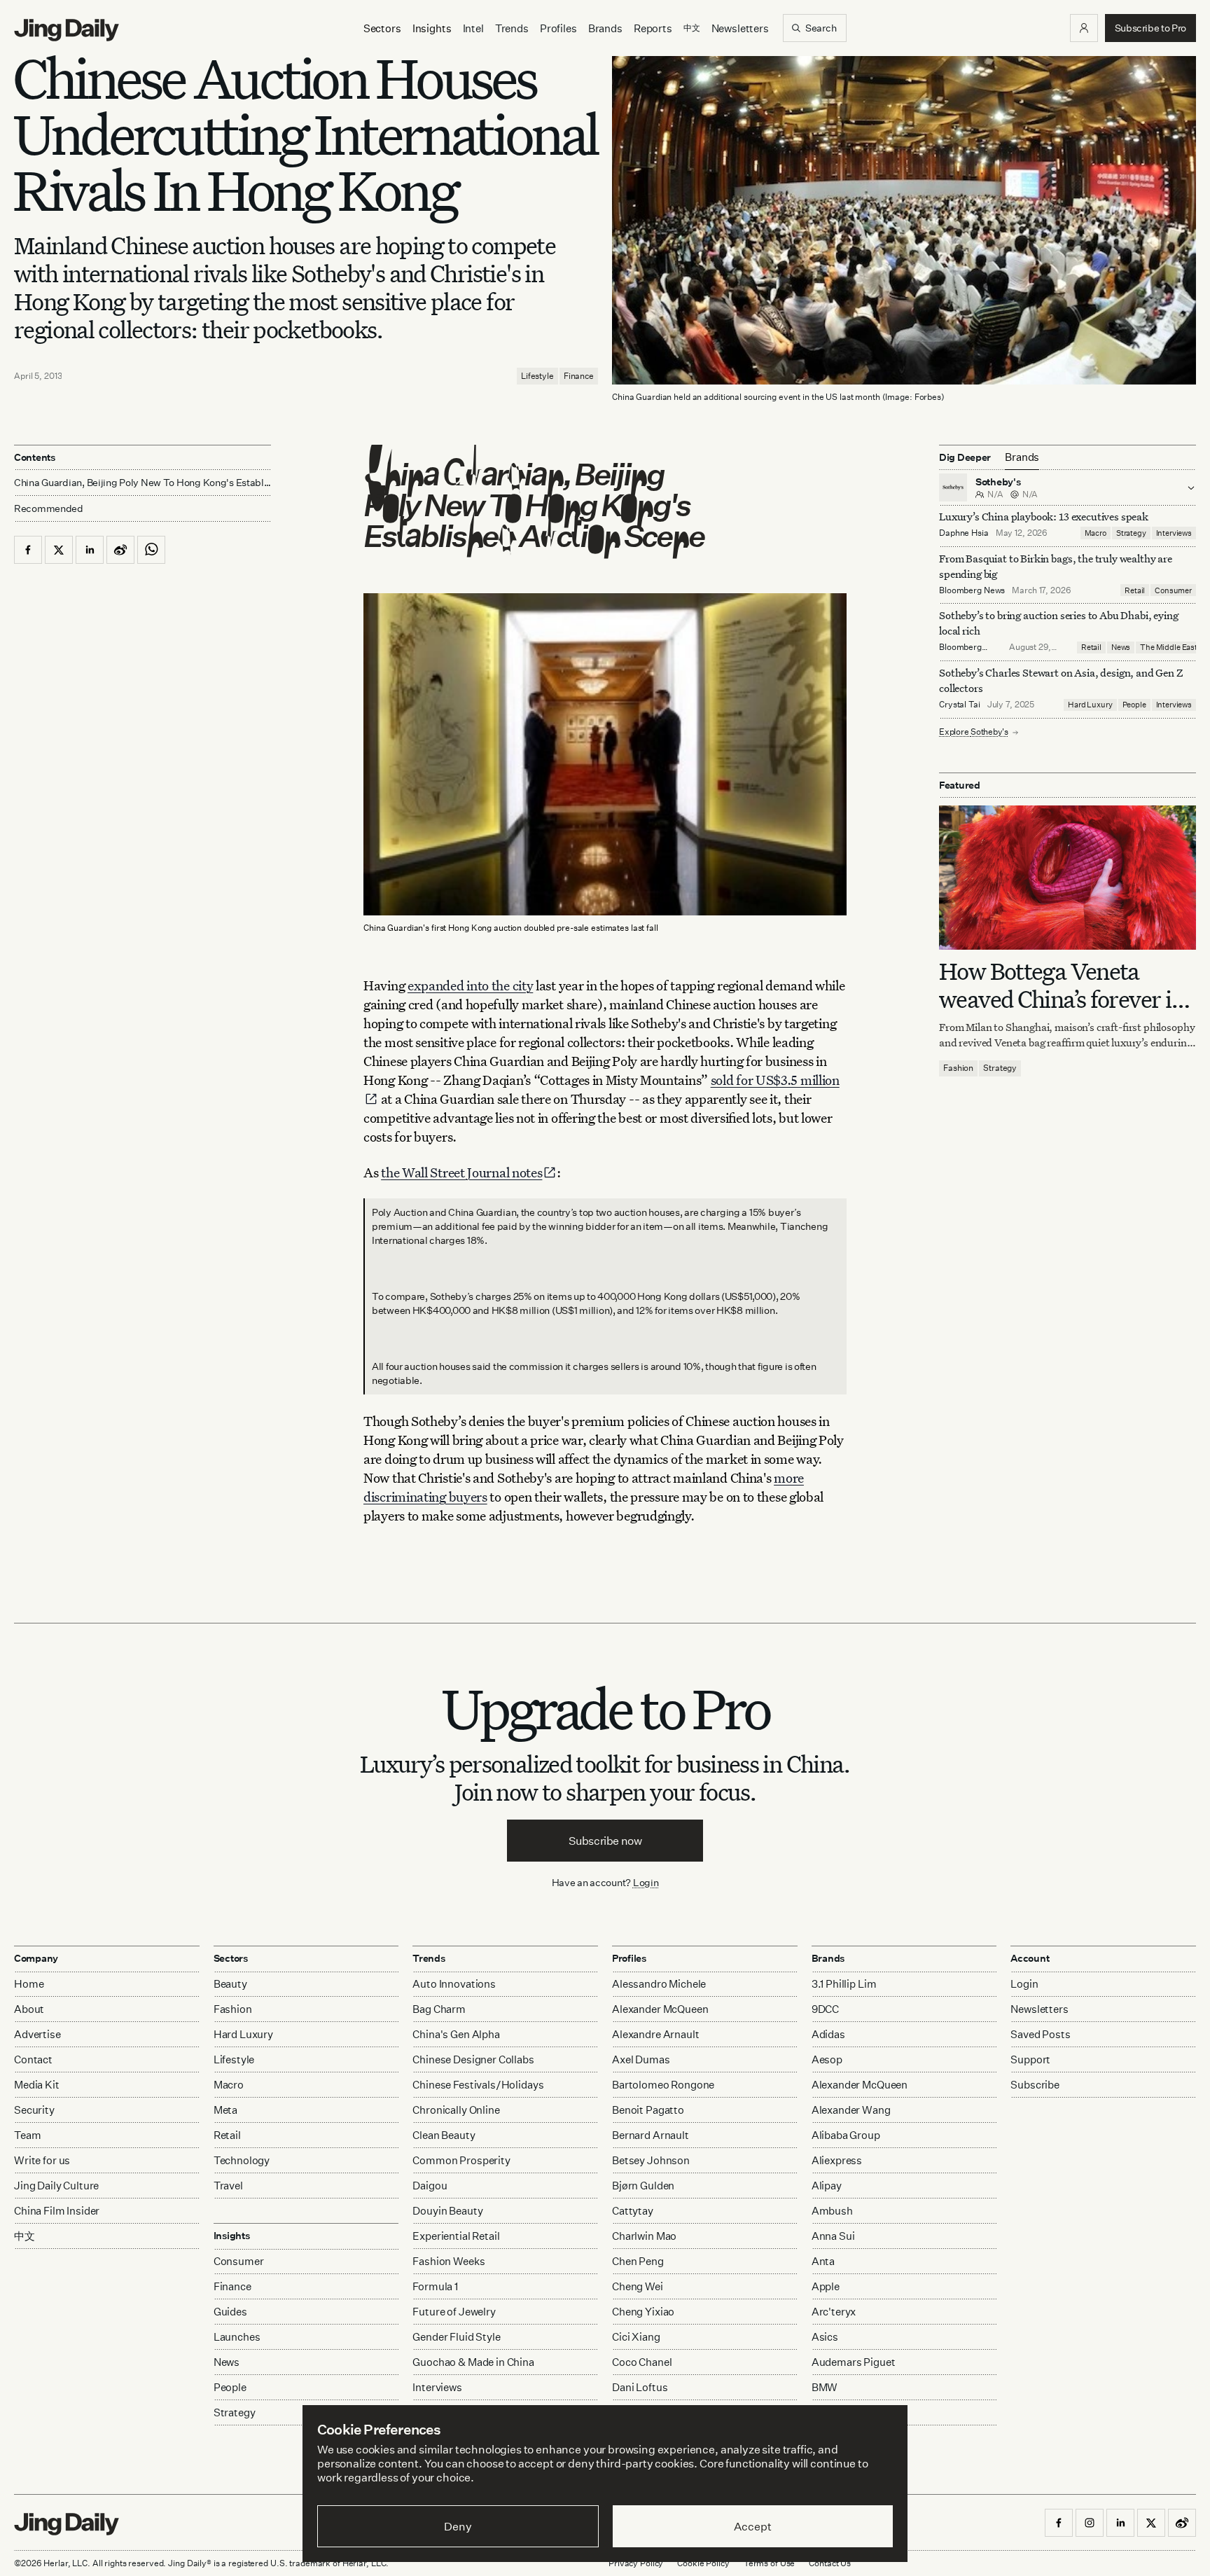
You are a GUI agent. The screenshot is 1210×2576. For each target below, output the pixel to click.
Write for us (42, 2160)
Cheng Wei (638, 2286)
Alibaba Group (846, 2135)
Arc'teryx (834, 2312)
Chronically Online (456, 2110)
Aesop (827, 2059)
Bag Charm (439, 2009)
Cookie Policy (703, 2563)
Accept (752, 2526)
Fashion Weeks (448, 2261)
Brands (605, 28)
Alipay (827, 2186)
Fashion (958, 1068)
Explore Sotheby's (974, 732)
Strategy (1131, 533)
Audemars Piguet (854, 2362)
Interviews (1174, 533)
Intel (473, 28)
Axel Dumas (641, 2059)
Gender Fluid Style (456, 2337)
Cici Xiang (636, 2337)
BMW (825, 2387)
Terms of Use (770, 2563)
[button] (1084, 28)
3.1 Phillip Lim (844, 1984)
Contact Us (830, 2563)
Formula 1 (435, 2286)
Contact (33, 2059)
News (1121, 648)
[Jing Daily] (67, 30)
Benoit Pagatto (648, 2110)
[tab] (1022, 457)
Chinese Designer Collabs (473, 2059)
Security (34, 2110)
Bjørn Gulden (643, 2186)
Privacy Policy (636, 2563)
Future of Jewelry (454, 2312)
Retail (1135, 590)
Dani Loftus (640, 2387)
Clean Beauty (444, 2135)
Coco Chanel (642, 2362)
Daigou (430, 2186)
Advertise (37, 2034)
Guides (230, 2312)
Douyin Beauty (447, 2211)
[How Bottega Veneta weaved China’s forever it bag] (1068, 878)
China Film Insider (57, 2211)
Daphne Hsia (964, 533)
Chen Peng (638, 2261)
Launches (237, 2337)
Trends (512, 28)
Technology (242, 2160)
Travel (228, 2186)
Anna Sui (833, 2236)
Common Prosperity (461, 2160)
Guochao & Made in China (473, 2362)
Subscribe (1035, 2085)
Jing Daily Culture (56, 2186)
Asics (825, 2337)
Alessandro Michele (659, 1984)
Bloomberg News (972, 590)
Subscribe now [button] (605, 1841)
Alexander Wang (851, 2110)
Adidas (828, 2034)
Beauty (230, 1984)
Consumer (1173, 590)
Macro (1096, 533)
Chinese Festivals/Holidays (478, 2085)
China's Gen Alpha (456, 2034)
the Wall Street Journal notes (461, 1172)
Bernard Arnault (651, 2135)
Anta (823, 2261)
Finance (579, 376)
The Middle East (1169, 648)
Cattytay (633, 2211)
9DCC (825, 2009)
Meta (225, 2110)
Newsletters (740, 28)
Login (646, 1882)
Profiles (558, 28)
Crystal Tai (960, 705)
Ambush (832, 2211)
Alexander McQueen (660, 2009)
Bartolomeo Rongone (663, 2085)
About (29, 2009)
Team (27, 2135)
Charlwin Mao (644, 2236)
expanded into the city (470, 985)
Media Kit (37, 2085)
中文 (25, 2236)
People (1134, 705)
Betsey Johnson (651, 2160)
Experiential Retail (456, 2236)
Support (1030, 2059)
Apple (826, 2286)
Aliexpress (837, 2160)
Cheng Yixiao (643, 2312)
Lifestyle (537, 376)
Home (29, 1984)
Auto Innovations (454, 1984)
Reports (653, 28)
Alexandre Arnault (655, 2034)
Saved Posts (1040, 2034)
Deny (458, 2526)
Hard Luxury (1090, 705)
